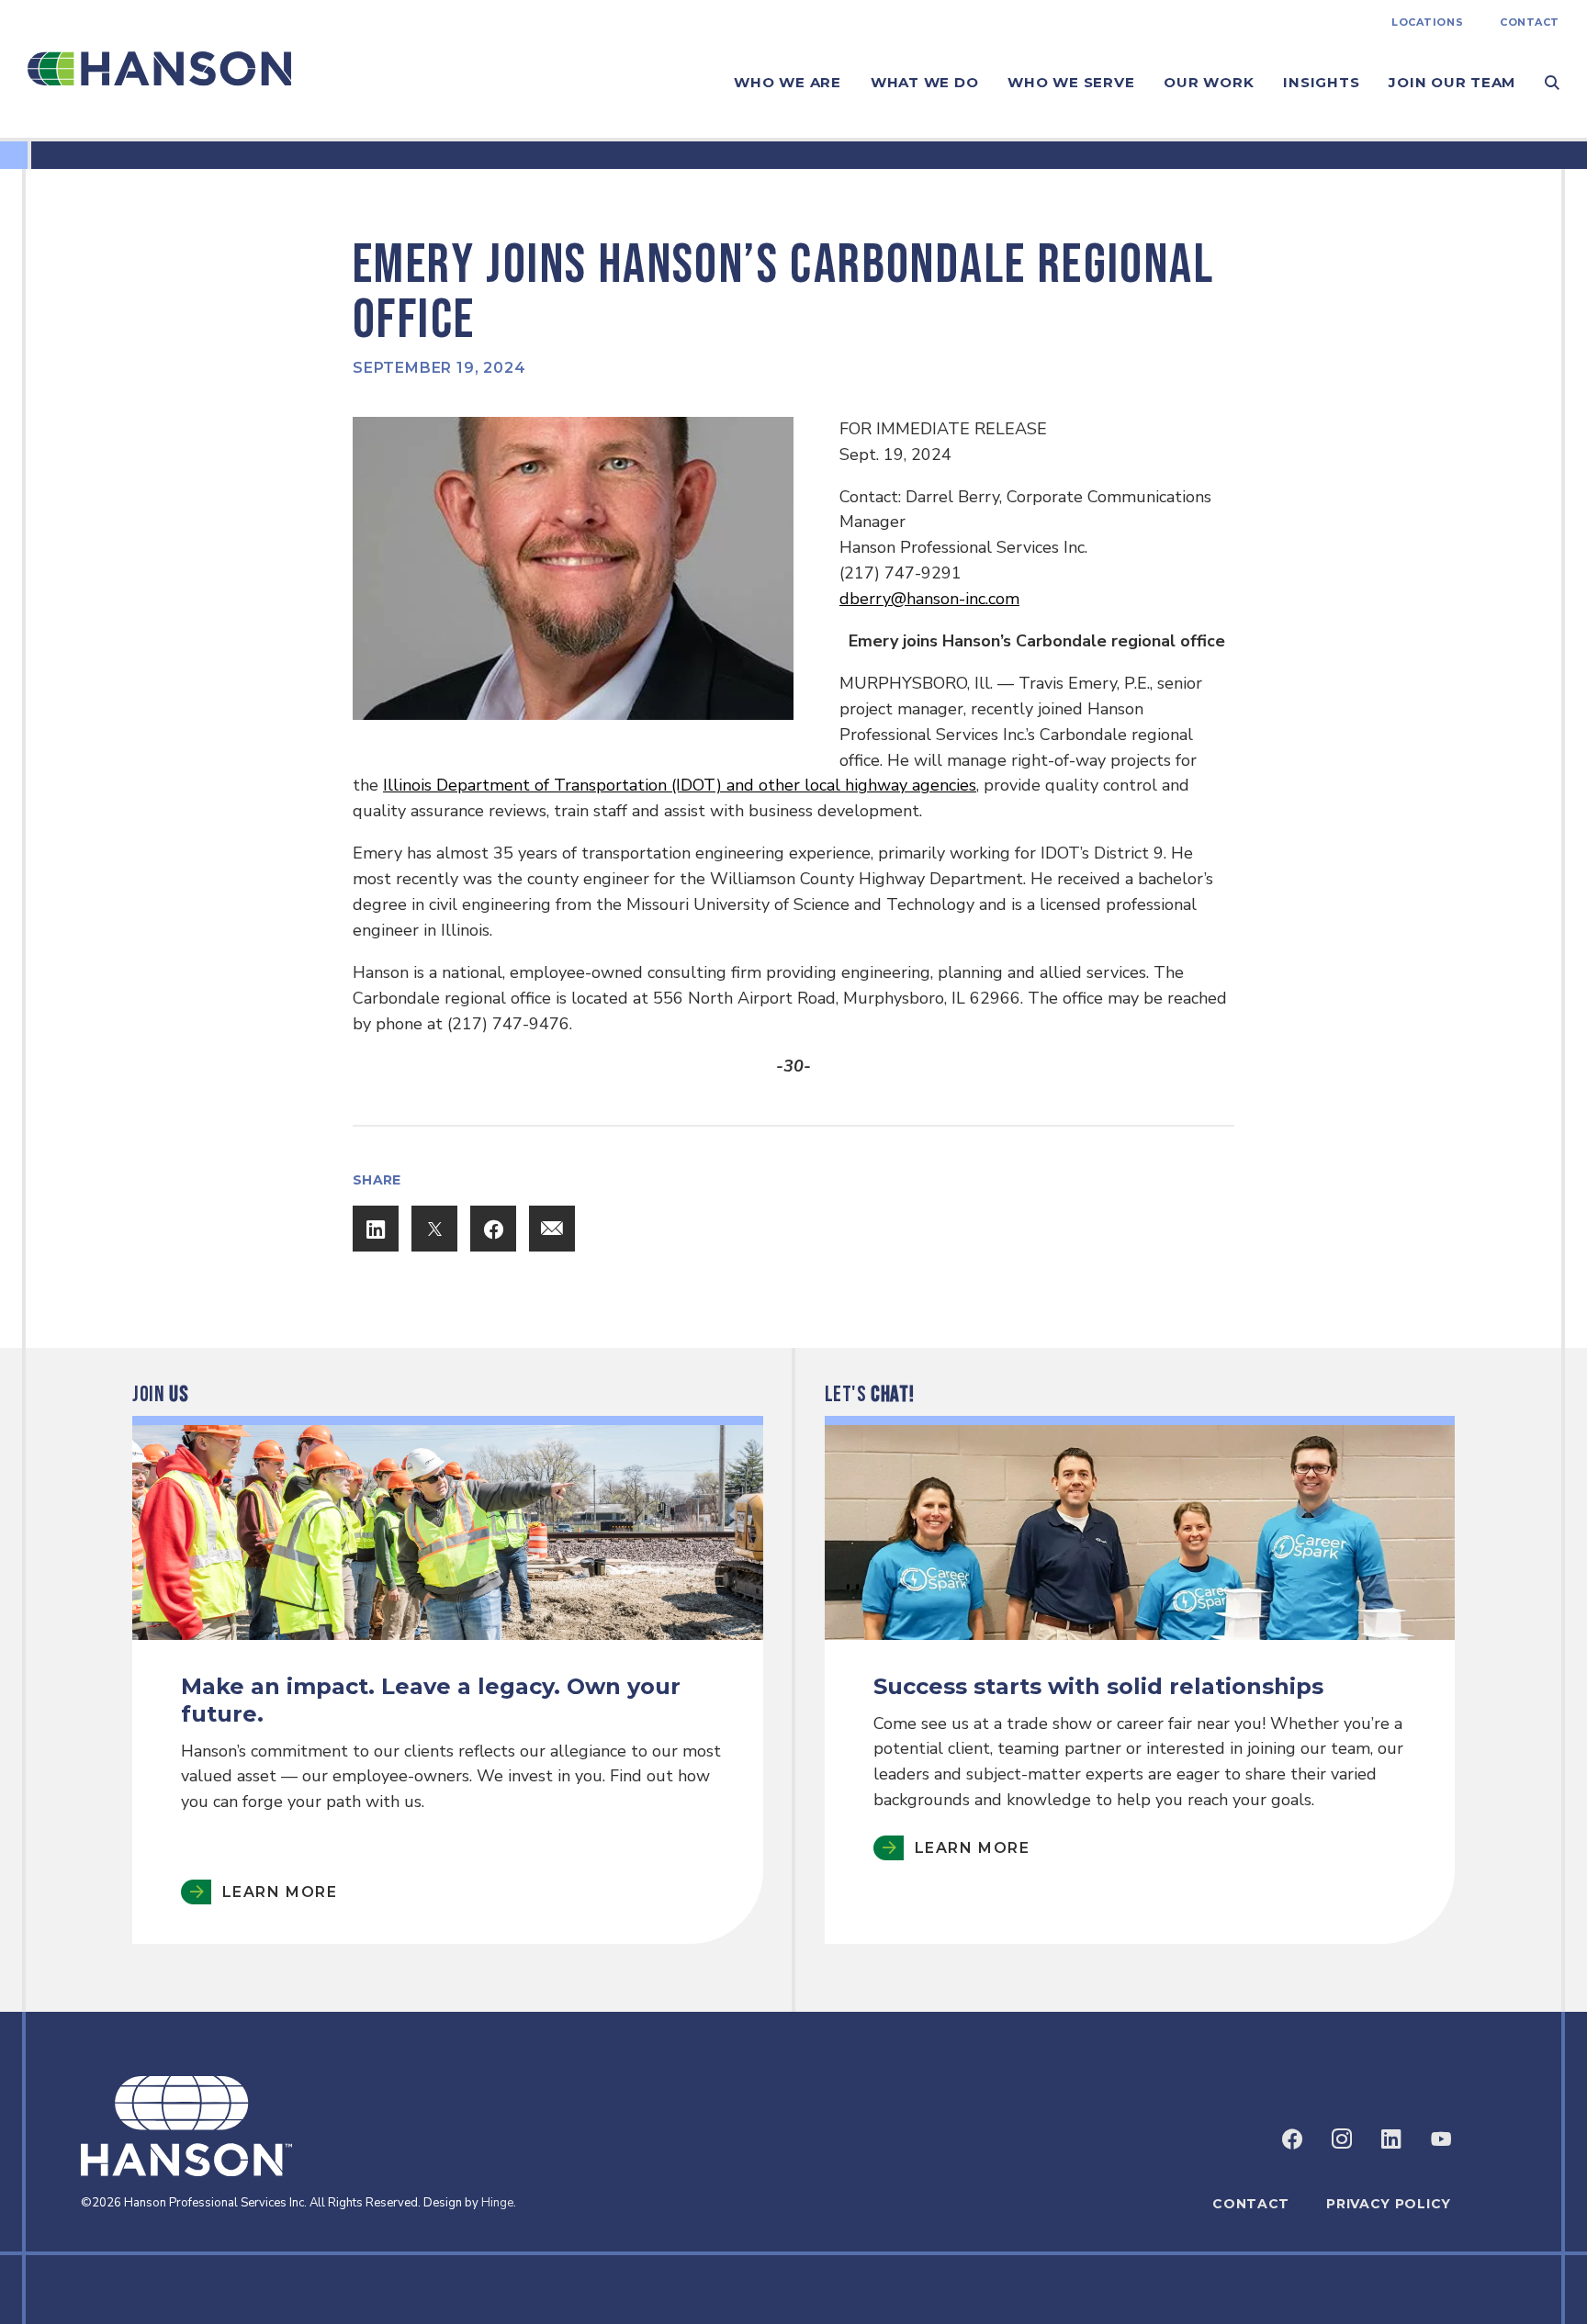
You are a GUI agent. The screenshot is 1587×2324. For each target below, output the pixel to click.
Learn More (280, 1892)
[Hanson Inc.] (159, 69)
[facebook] (1292, 2139)
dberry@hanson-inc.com (929, 599)
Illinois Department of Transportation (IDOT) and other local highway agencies (680, 785)
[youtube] (1441, 2139)
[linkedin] (1391, 2139)
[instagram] (1342, 2139)
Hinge (497, 2203)
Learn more (972, 1848)
